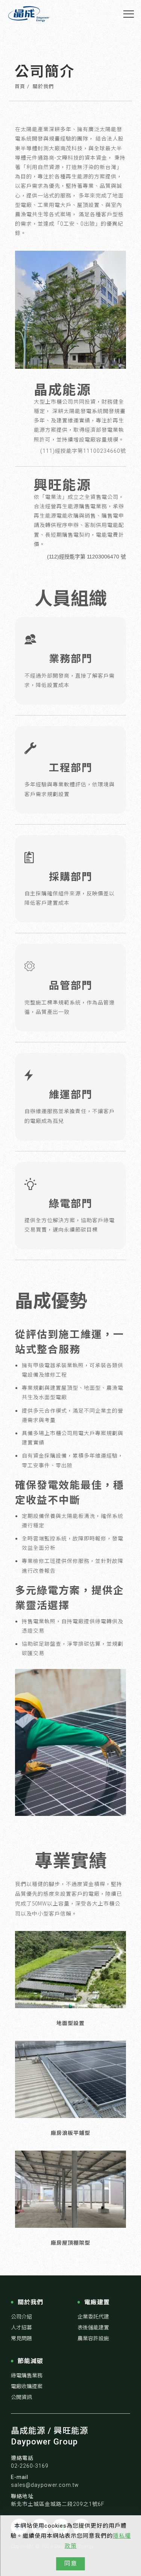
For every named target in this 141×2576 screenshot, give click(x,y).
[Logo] (29, 14)
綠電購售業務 (27, 2375)
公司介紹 (21, 2317)
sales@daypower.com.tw (45, 2485)
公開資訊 (21, 2397)
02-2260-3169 (30, 2466)
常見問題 (21, 2338)
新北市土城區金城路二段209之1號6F (58, 2504)
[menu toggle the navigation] (129, 14)
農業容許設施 (93, 2338)
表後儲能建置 (93, 2328)
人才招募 (21, 2328)
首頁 (20, 86)
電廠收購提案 (27, 2386)
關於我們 (43, 86)
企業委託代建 (93, 2317)
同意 (71, 2563)
